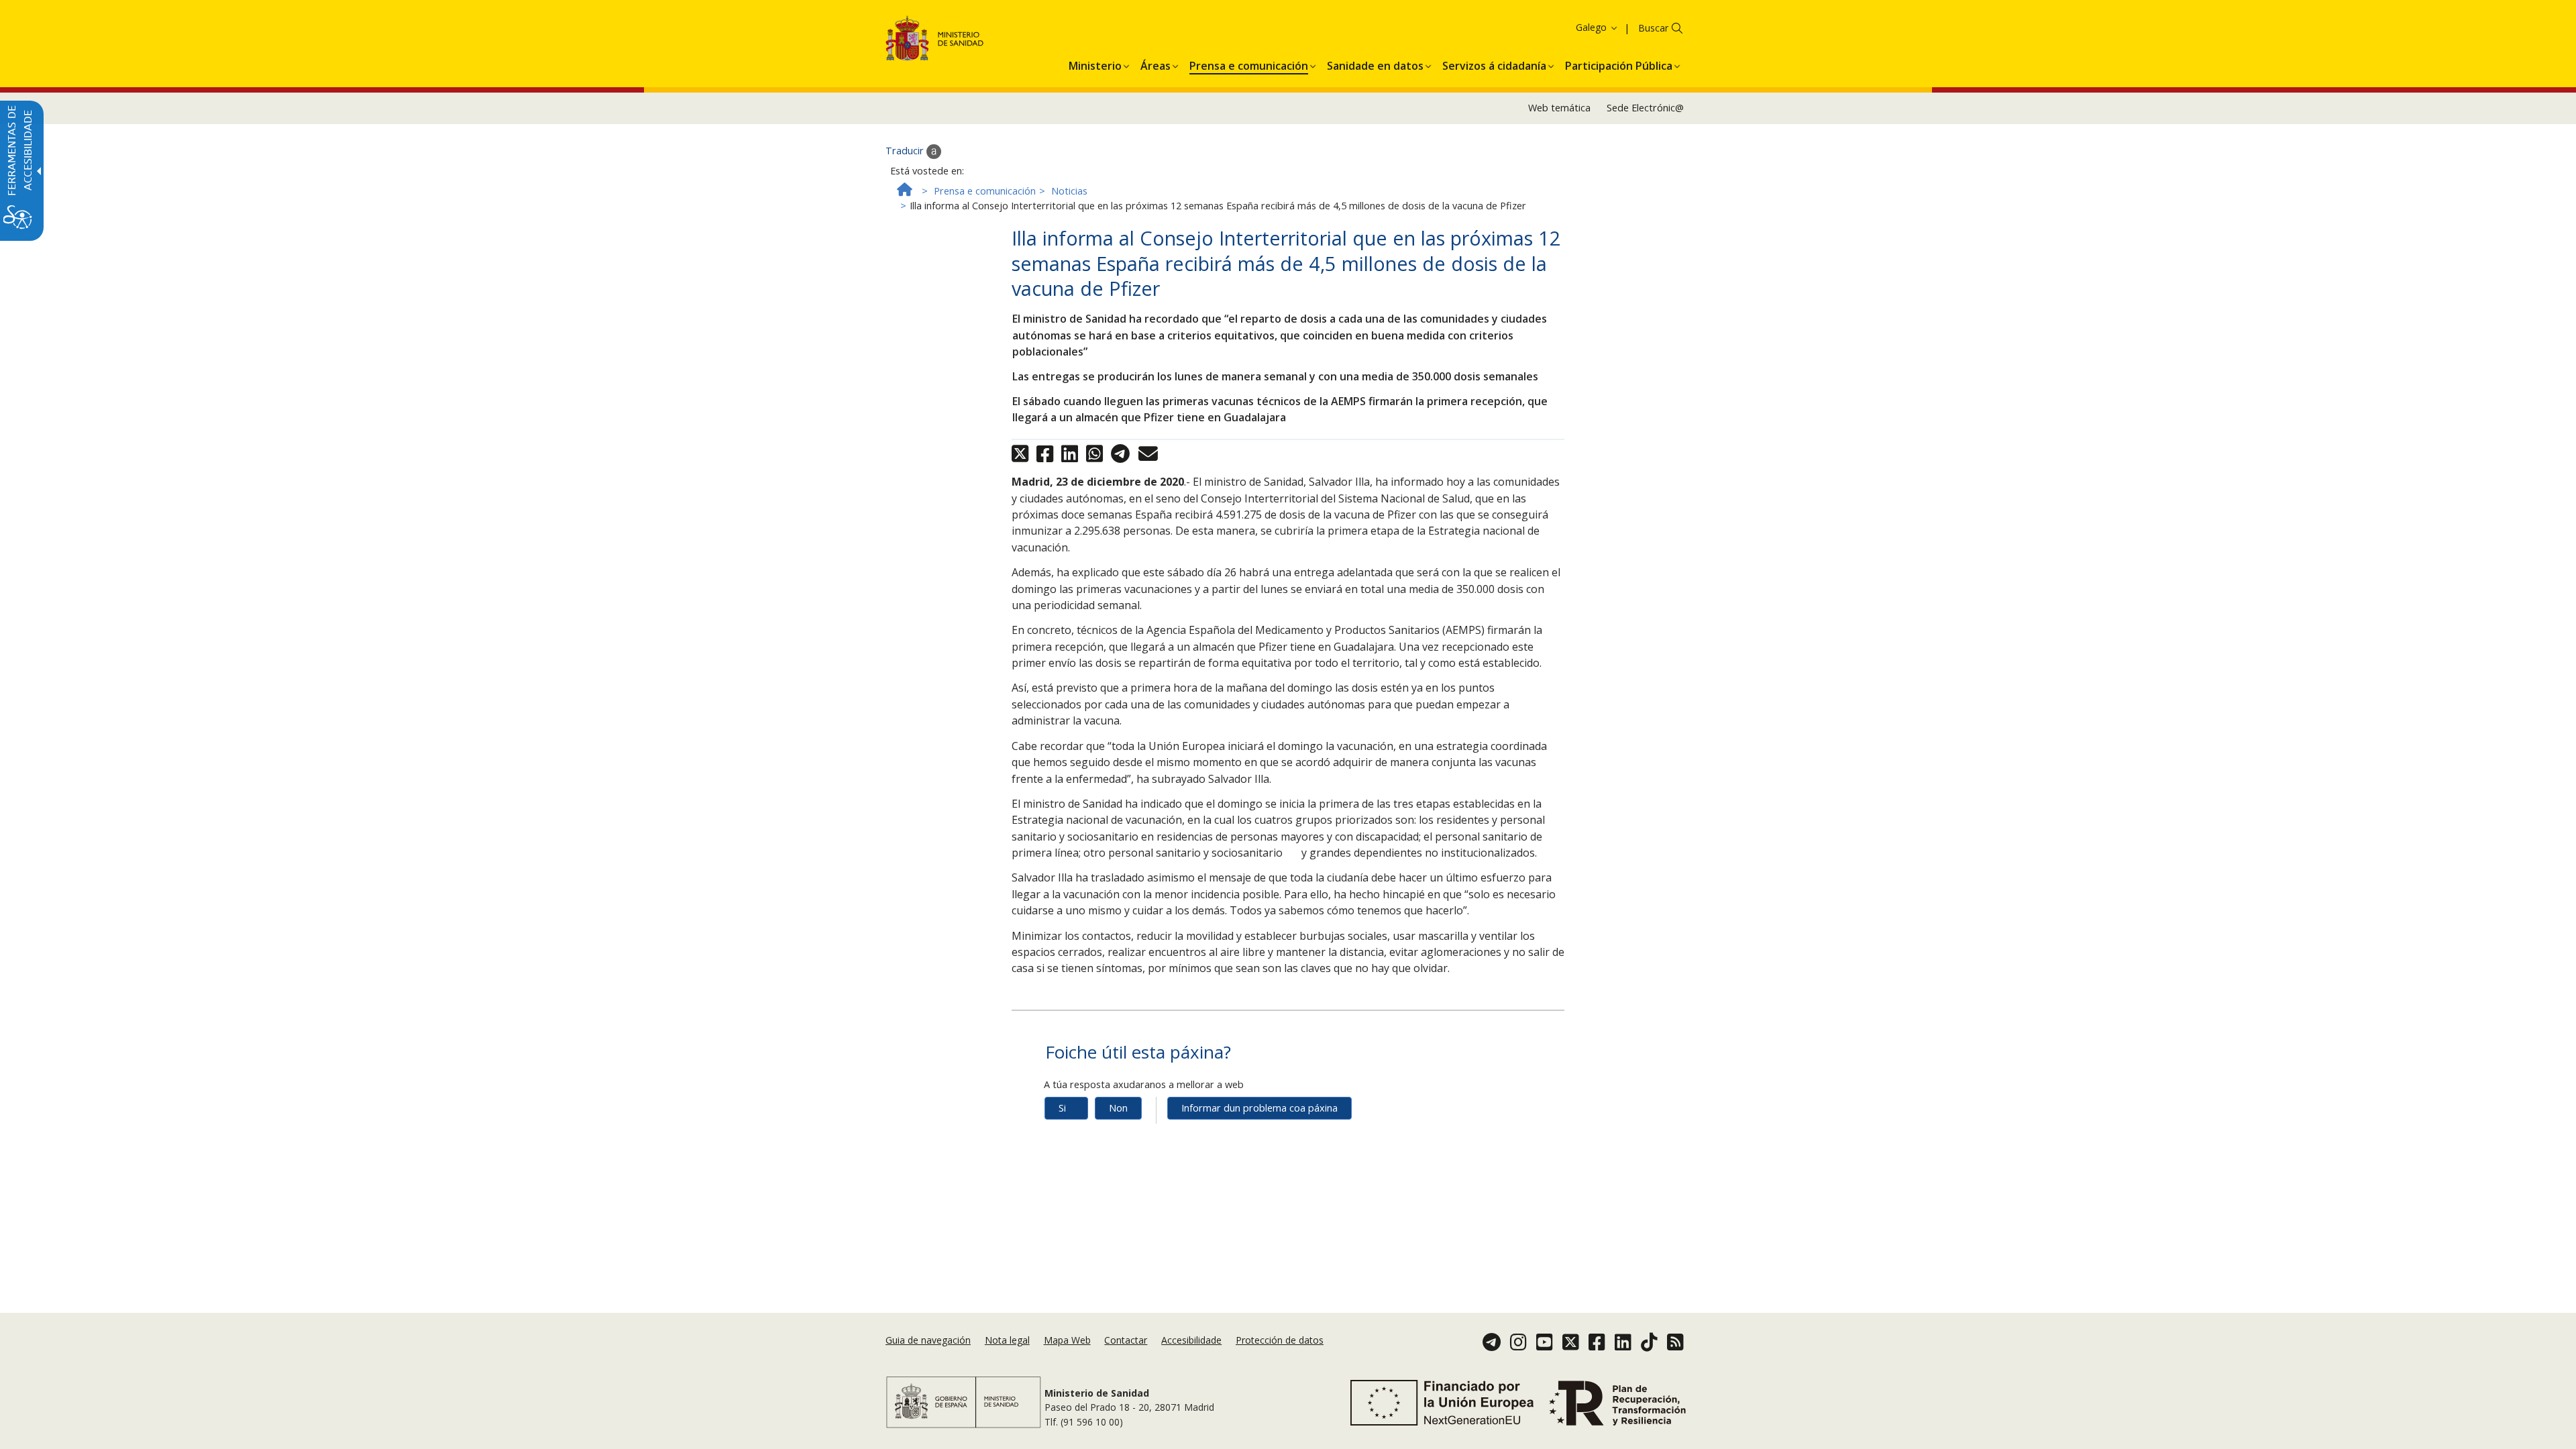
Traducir (906, 151)
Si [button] (1062, 1108)
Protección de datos (1280, 1340)
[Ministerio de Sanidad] (935, 41)
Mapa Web (1067, 1340)
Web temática (1559, 108)
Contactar (1126, 1340)
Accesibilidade (1191, 1340)
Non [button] (1118, 1108)
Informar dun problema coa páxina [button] (1259, 1108)
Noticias (1069, 191)
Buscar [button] (1653, 28)
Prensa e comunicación (985, 191)
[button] (1572, 27)
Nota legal (1007, 1340)
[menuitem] (1095, 64)
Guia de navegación (928, 1340)
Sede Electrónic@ (1645, 108)
